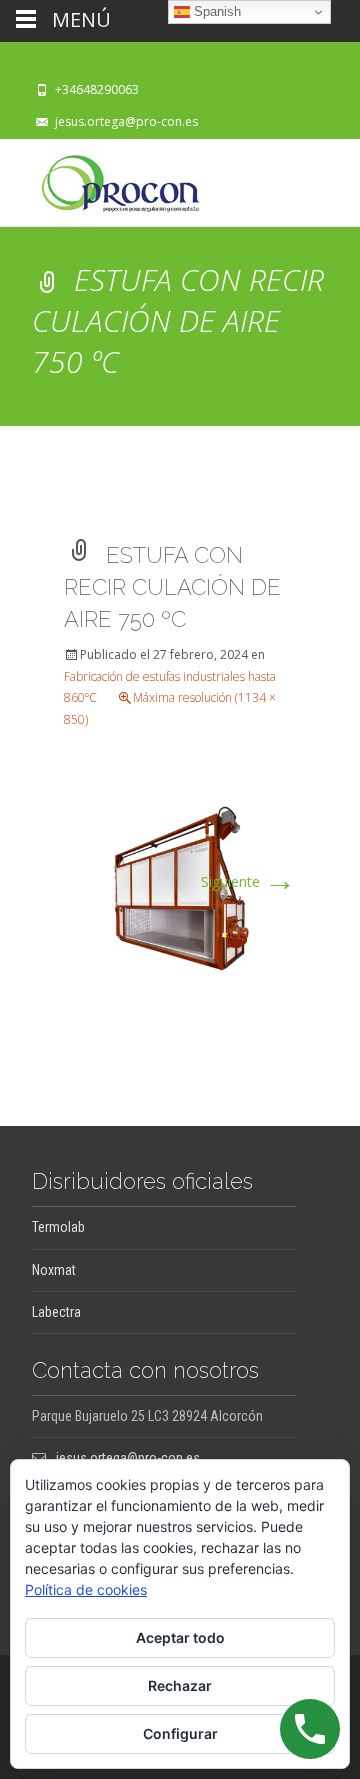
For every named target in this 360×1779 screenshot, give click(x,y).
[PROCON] (104, 179)
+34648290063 (97, 89)
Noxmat (54, 1270)
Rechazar (180, 1685)
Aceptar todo (180, 1637)
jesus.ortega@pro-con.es (126, 121)
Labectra (56, 1312)
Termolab (58, 1227)
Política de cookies (86, 1589)
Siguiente (248, 881)
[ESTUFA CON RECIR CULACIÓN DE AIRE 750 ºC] (180, 885)
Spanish (215, 11)
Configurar (180, 1733)
